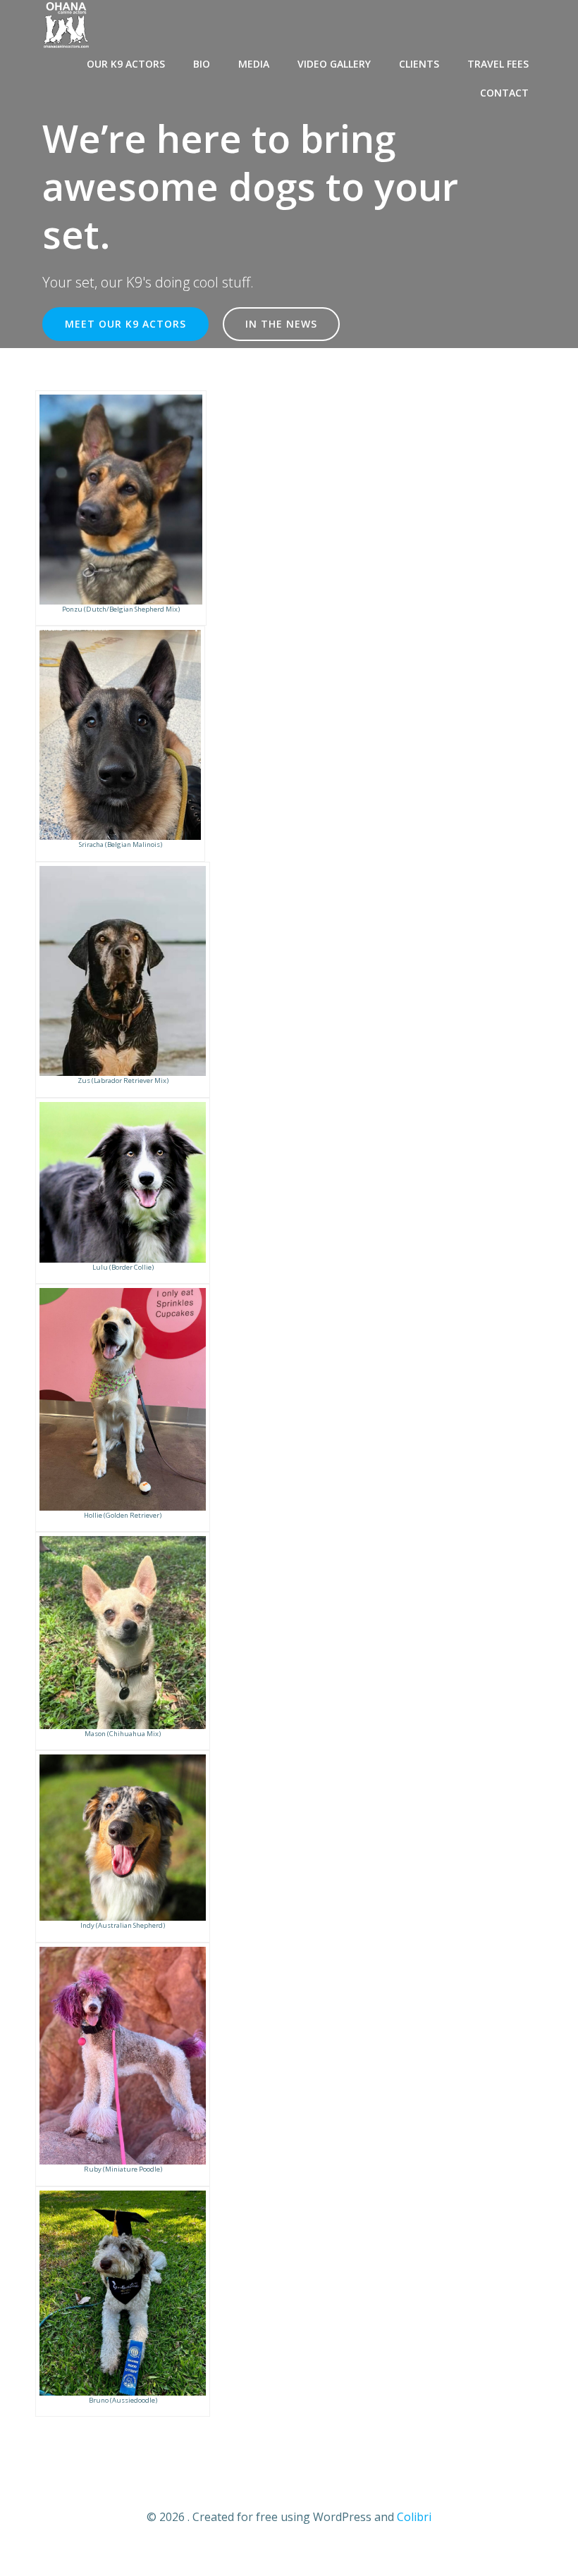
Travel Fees (498, 64)
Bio (202, 64)
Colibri (414, 2517)
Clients (419, 64)
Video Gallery (334, 64)
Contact (504, 93)
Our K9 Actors (126, 64)
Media (254, 64)
